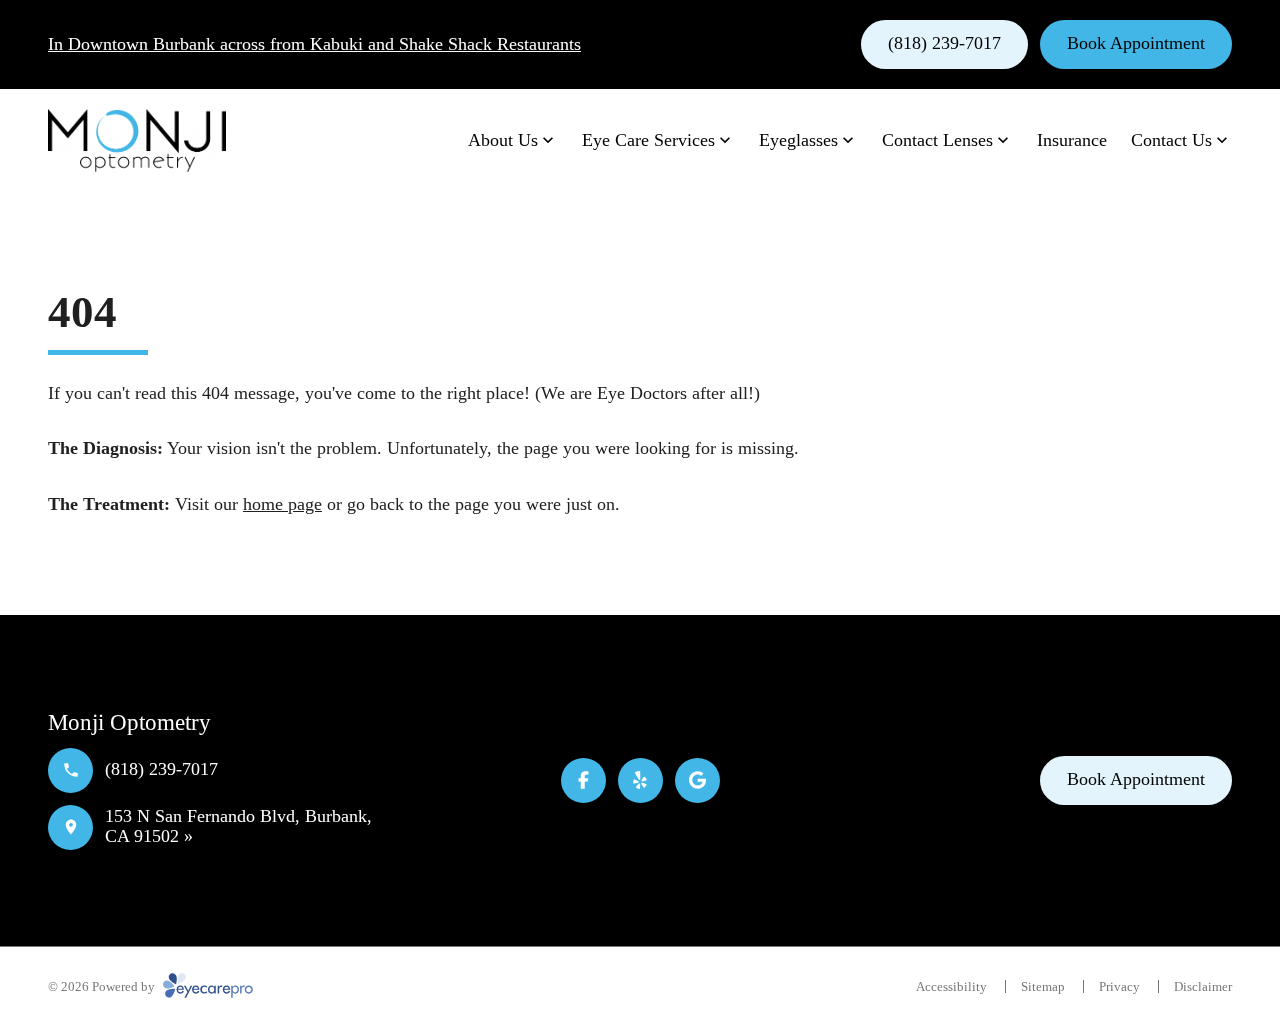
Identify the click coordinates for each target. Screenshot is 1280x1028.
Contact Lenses (937, 140)
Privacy (1119, 986)
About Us (503, 140)
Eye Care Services (648, 140)
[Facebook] (583, 780)
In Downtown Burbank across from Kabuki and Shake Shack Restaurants (314, 44)
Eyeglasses (798, 140)
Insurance (1072, 140)
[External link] (697, 780)
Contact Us (1171, 140)
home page (282, 504)
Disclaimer (1203, 986)
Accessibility (951, 986)
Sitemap (1043, 986)
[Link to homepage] (137, 140)
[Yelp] (640, 780)
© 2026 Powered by (103, 986)
